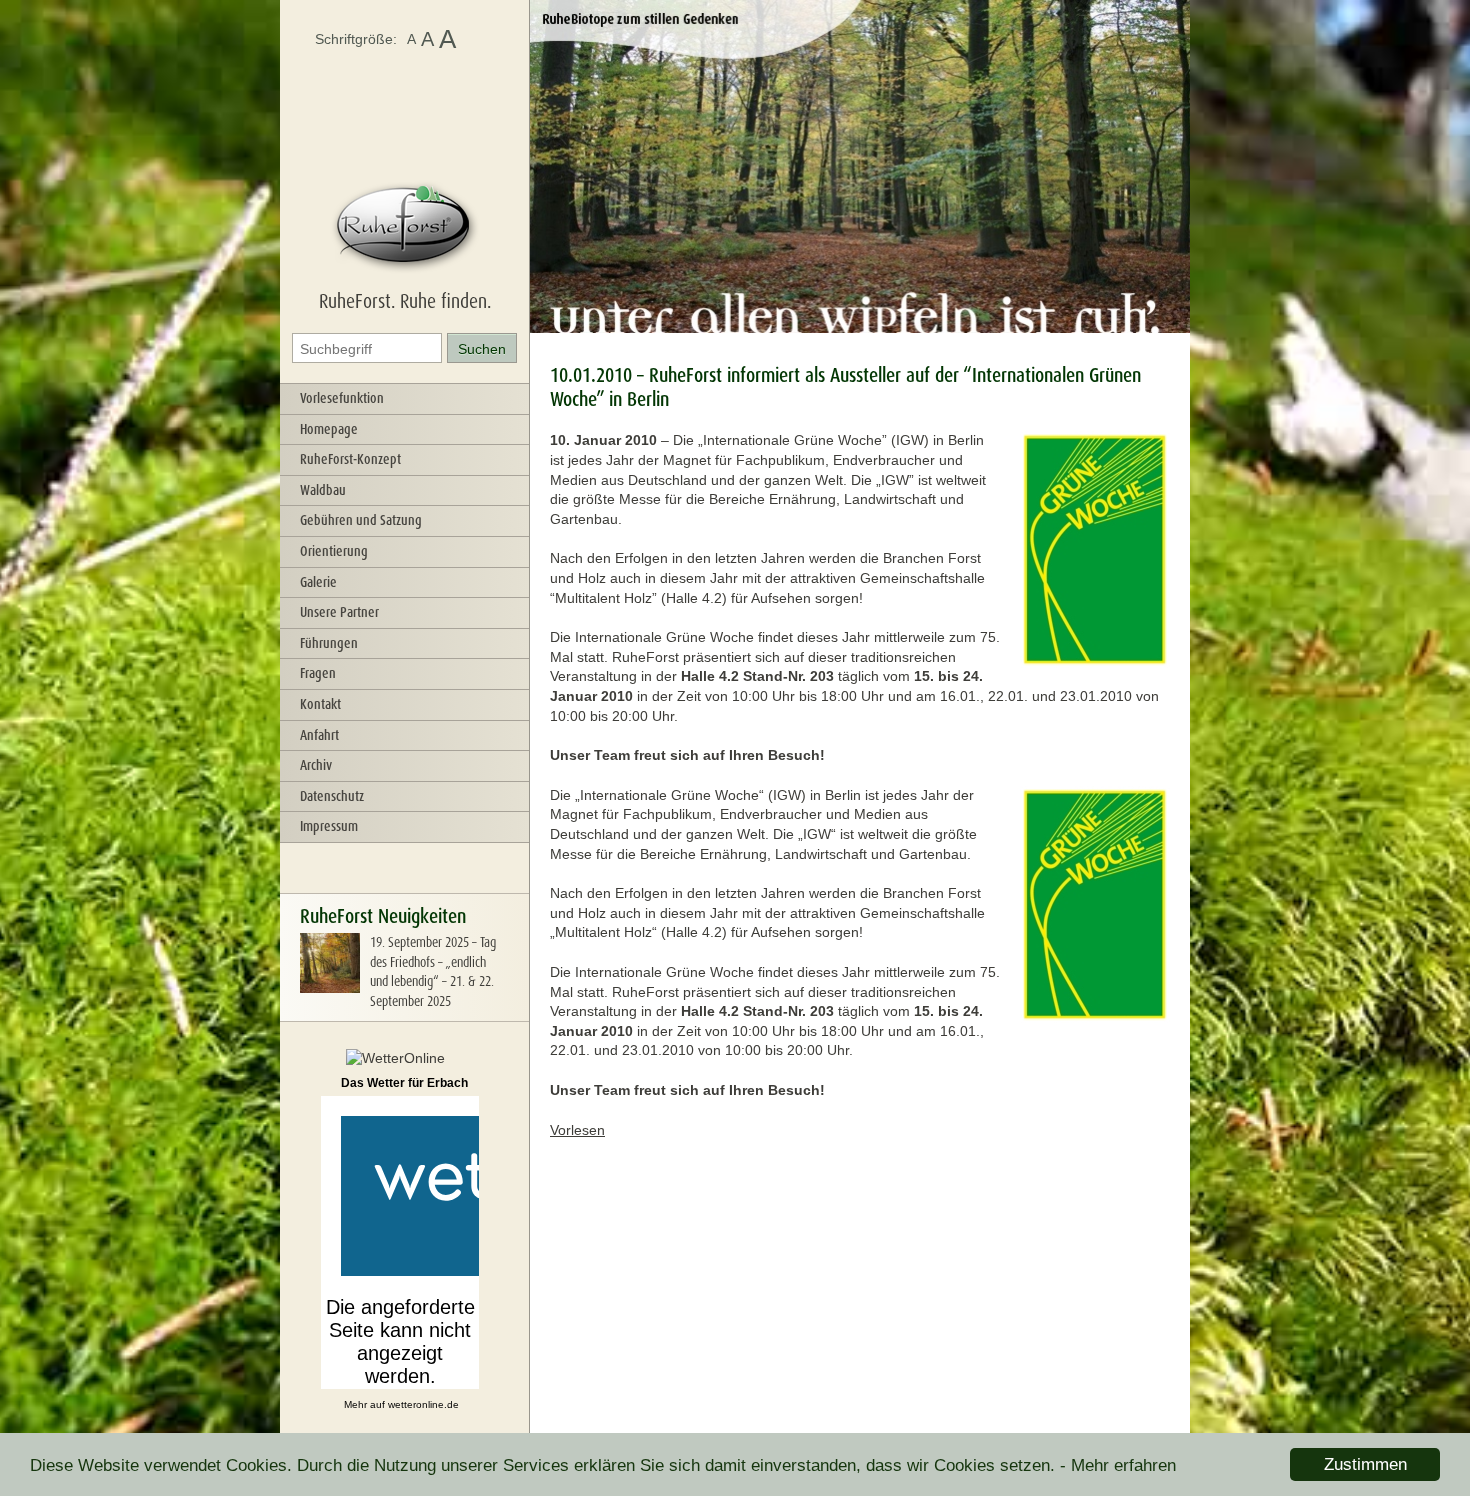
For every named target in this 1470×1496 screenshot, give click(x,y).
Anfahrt (319, 735)
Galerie (318, 582)
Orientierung (334, 551)
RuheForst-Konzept (350, 459)
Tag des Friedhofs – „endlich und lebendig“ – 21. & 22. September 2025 (433, 971)
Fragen (318, 673)
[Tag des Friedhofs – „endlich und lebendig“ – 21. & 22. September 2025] (330, 988)
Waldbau (323, 490)
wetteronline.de (423, 1404)
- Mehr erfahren (1118, 1465)
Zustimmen (1365, 1464)
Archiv (316, 765)
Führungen (329, 643)
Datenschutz (332, 796)
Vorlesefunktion (342, 398)
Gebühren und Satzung (361, 520)
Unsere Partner (339, 612)
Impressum (329, 826)
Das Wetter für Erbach (404, 1083)
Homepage (329, 429)
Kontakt (320, 704)
